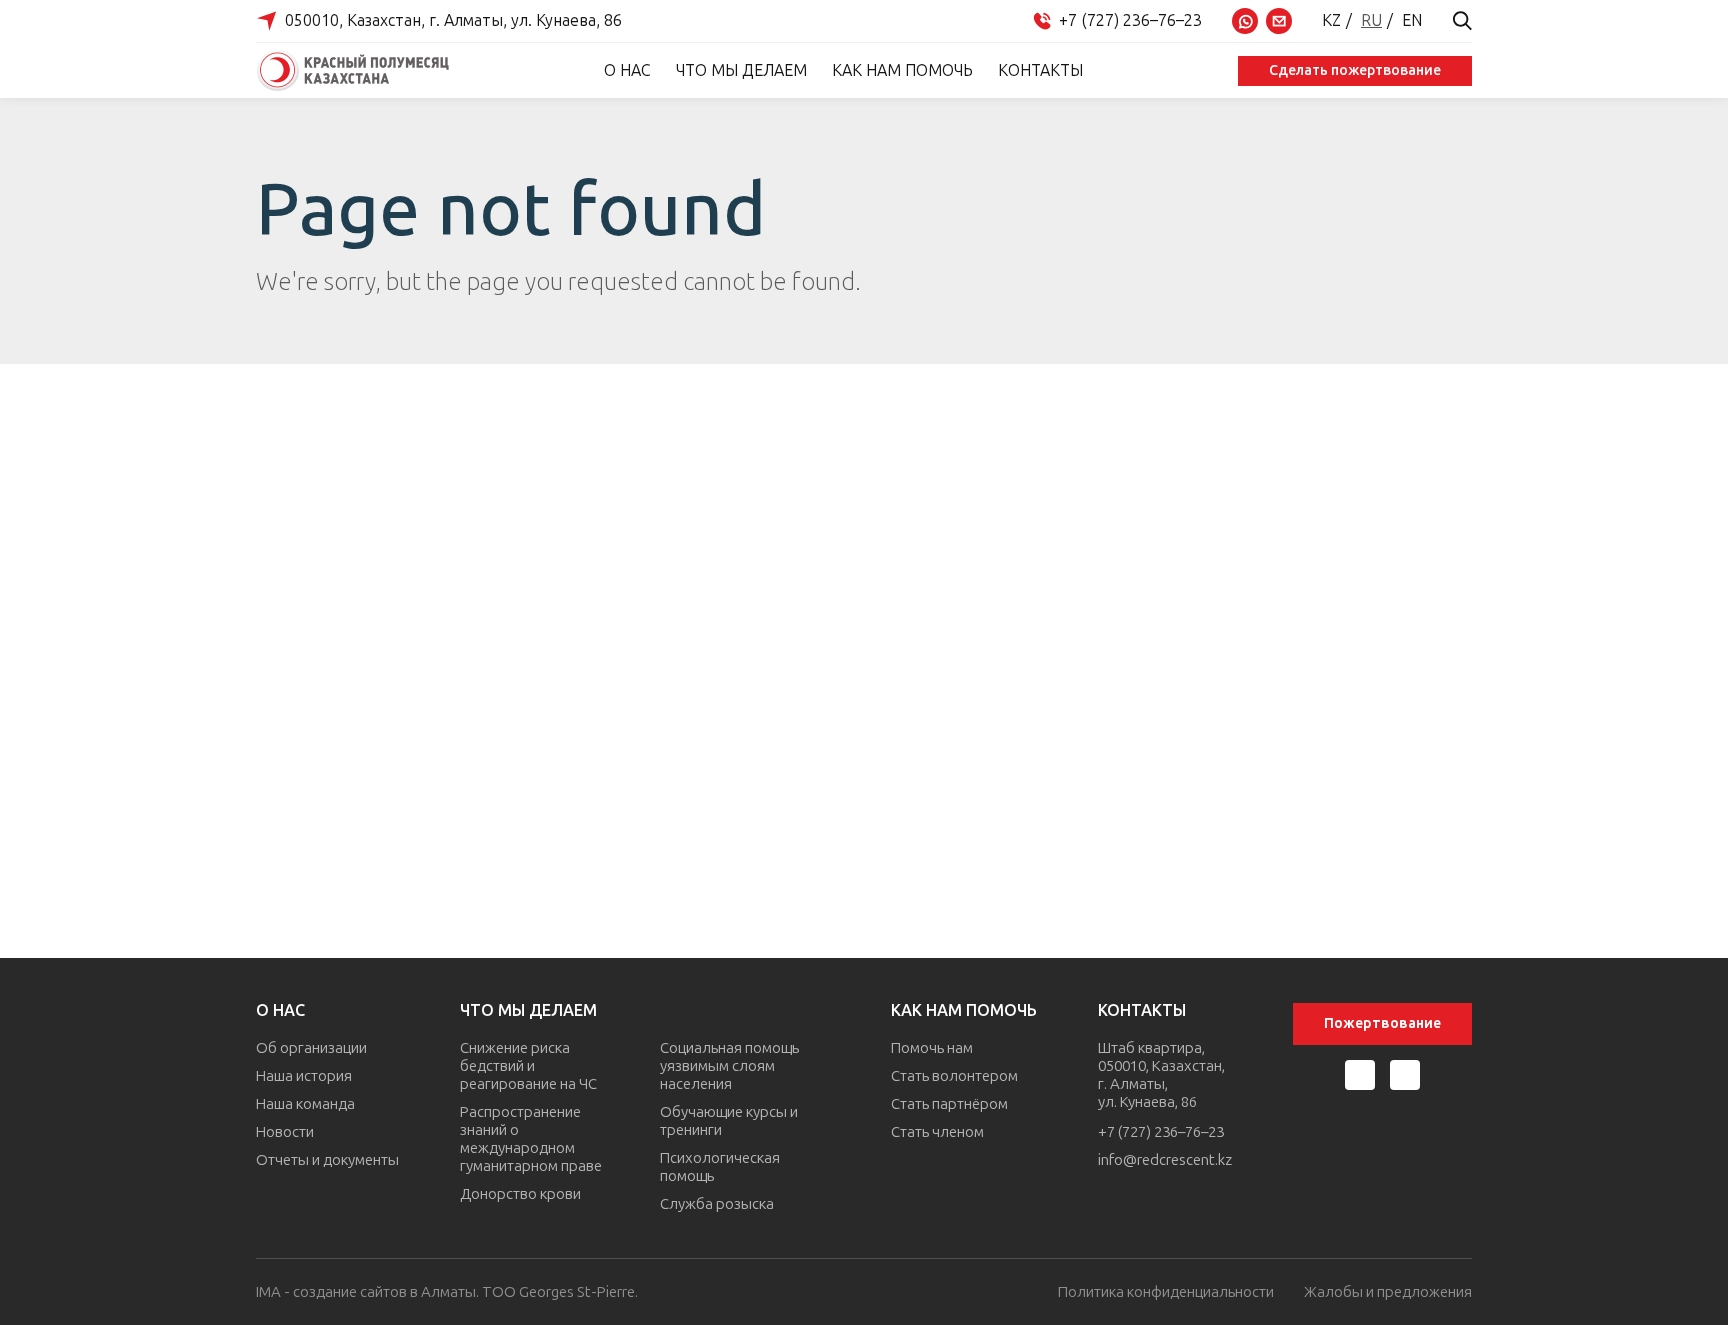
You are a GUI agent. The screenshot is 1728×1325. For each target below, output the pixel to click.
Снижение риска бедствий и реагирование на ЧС (528, 1066)
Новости (285, 1132)
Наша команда (305, 1104)
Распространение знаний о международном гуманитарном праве (531, 1139)
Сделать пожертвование (1355, 70)
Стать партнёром (949, 1104)
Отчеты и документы (327, 1160)
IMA (268, 1292)
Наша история (304, 1076)
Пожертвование (1382, 1023)
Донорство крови (520, 1194)
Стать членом (937, 1132)
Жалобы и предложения (1388, 1292)
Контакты (1040, 70)
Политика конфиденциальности (1166, 1292)
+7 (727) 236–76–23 (1161, 1132)
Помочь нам (932, 1048)
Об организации (311, 1048)
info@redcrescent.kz (1165, 1160)
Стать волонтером (954, 1076)
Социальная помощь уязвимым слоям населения (729, 1066)
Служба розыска (717, 1204)
